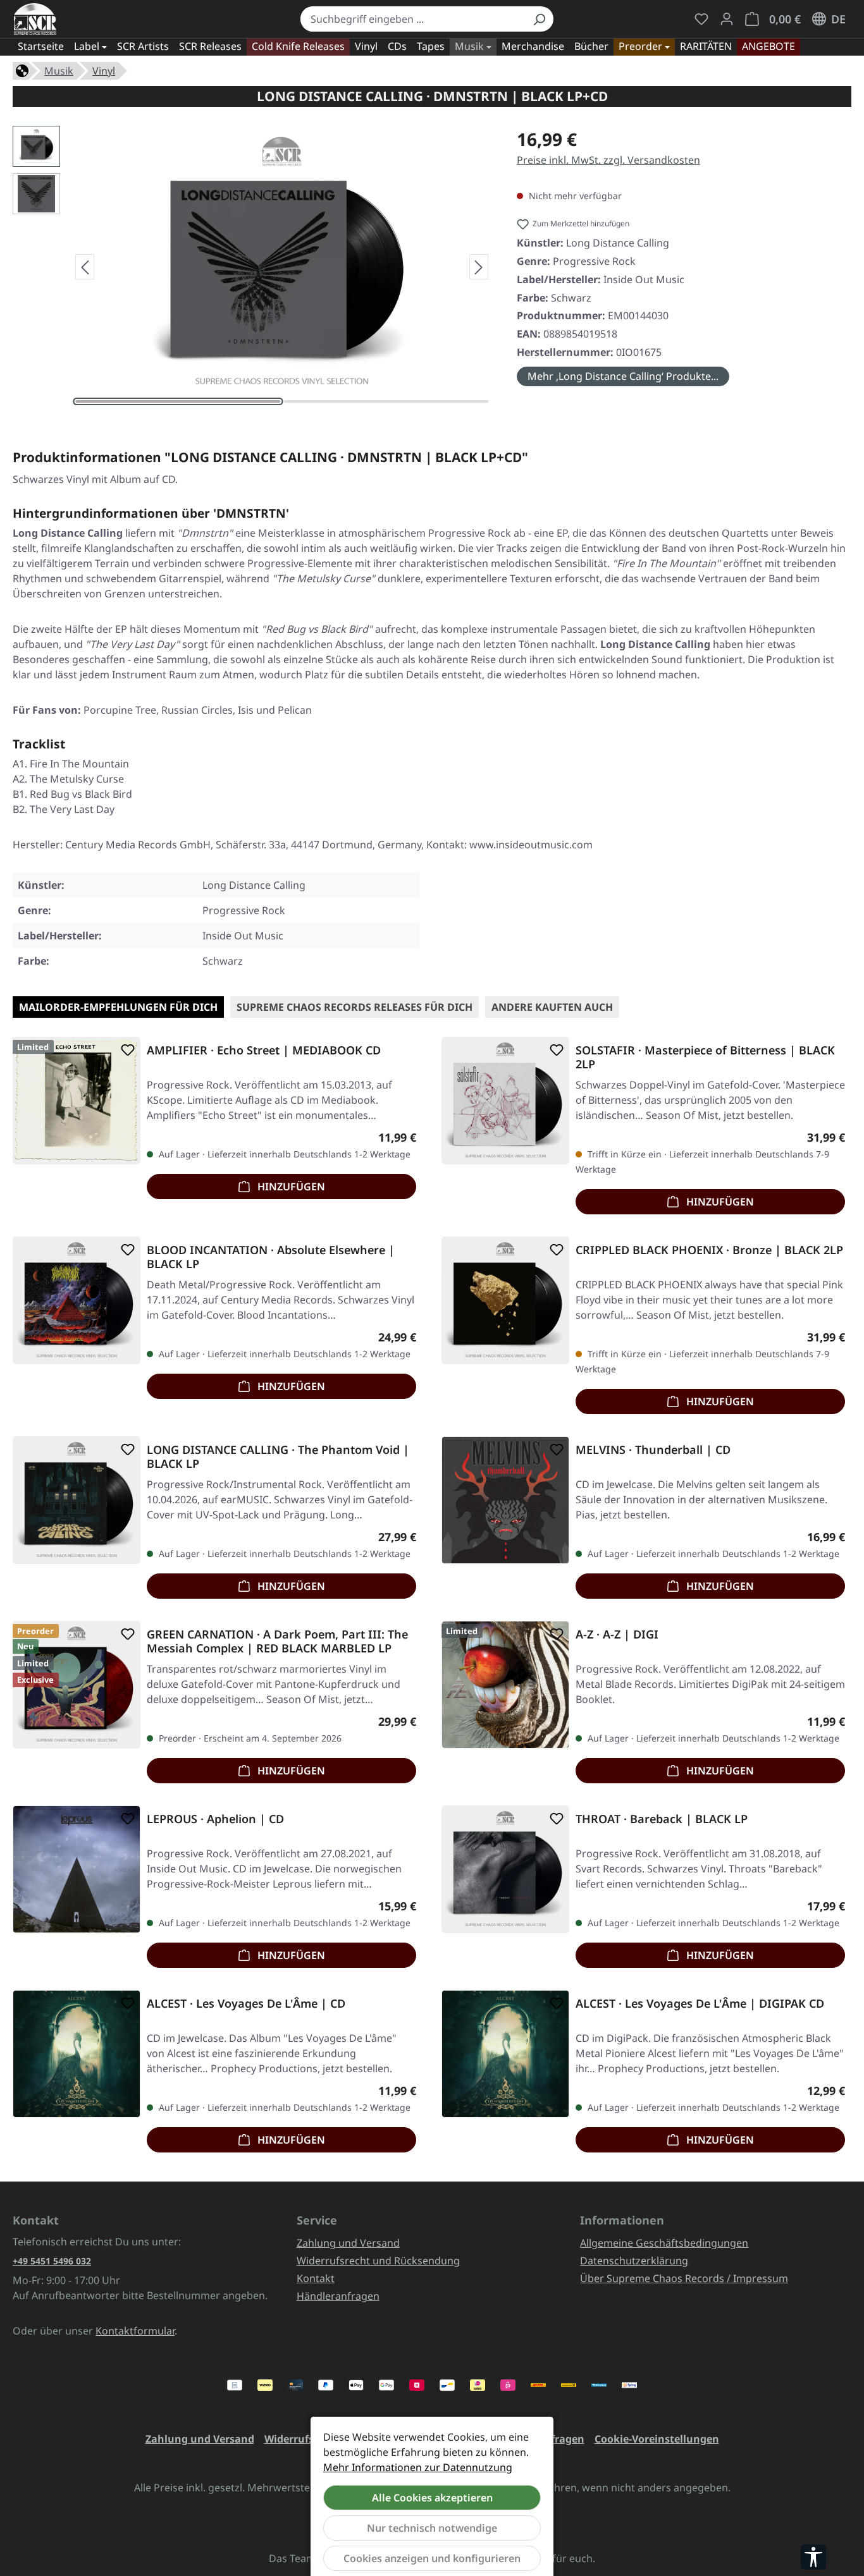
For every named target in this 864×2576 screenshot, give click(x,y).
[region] (252, 267)
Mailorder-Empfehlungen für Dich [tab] (118, 1007)
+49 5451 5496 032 (52, 2261)
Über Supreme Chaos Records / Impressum (684, 2278)
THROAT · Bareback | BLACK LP (662, 1819)
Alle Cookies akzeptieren (432, 2498)
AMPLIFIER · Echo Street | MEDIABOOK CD (264, 1050)
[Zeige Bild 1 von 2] (178, 401)
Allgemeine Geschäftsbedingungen (664, 2243)
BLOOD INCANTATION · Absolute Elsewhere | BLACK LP (271, 1257)
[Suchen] (539, 19)
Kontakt (316, 2278)
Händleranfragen (338, 2296)
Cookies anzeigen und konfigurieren (432, 2558)
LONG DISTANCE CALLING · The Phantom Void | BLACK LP (278, 1456)
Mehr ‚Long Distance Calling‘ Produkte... (623, 376)
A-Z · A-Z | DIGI (617, 1634)
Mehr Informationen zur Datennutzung (418, 2467)
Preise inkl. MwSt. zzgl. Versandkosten (608, 160)
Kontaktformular (135, 2331)
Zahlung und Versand (348, 2243)
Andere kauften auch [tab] (552, 1007)
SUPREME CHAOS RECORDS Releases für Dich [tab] (355, 1007)
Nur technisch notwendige (432, 2528)
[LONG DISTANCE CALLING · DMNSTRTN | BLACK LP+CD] (282, 262)
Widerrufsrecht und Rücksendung (378, 2261)
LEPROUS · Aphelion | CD (215, 1819)
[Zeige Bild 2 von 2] (386, 401)
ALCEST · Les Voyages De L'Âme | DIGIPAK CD (700, 2004)
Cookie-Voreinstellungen (657, 2439)
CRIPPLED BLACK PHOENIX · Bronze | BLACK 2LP (709, 1250)
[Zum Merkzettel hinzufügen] (125, 1050)
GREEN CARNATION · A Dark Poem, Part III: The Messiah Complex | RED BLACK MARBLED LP (277, 1641)
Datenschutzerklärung (634, 2261)
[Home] (22, 70)
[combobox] (413, 19)
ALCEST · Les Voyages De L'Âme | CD (246, 2004)
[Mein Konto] (727, 19)
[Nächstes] (479, 267)
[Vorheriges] (85, 267)
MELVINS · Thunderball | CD (653, 1450)
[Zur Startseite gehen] (35, 19)
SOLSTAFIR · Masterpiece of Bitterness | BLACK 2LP (705, 1057)
